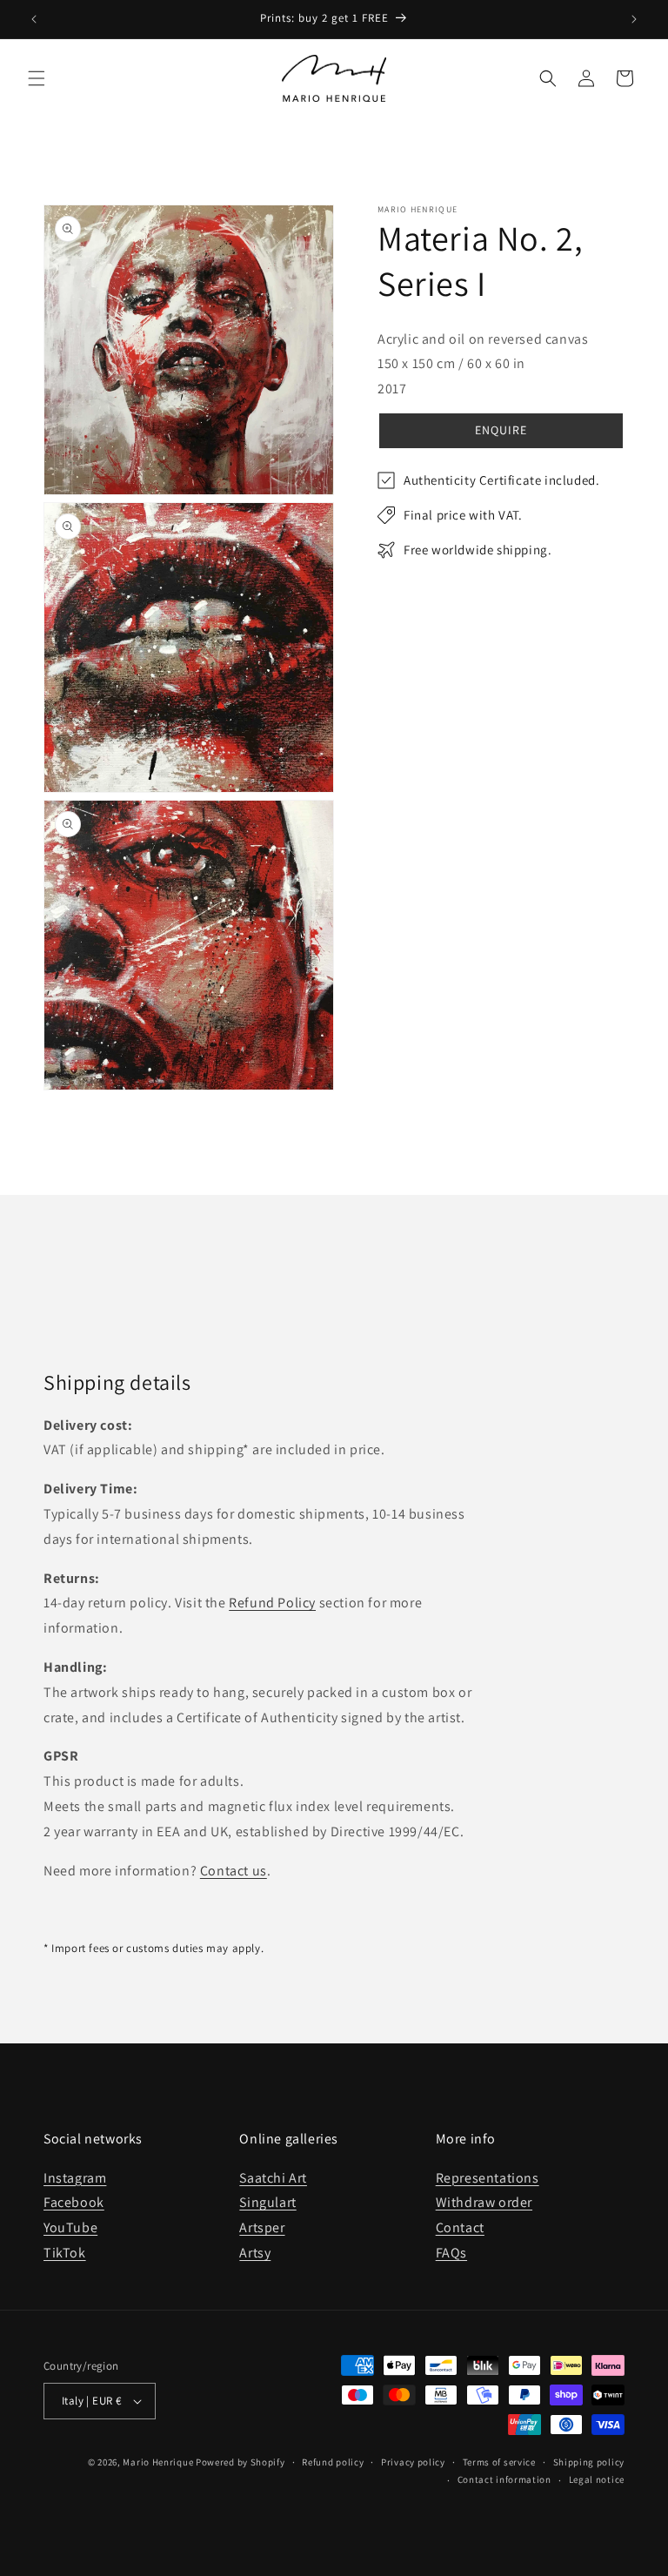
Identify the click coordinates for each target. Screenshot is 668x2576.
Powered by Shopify (240, 2462)
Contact (460, 2227)
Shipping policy (589, 2462)
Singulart (267, 2202)
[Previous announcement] (34, 19)
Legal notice (597, 2479)
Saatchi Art (273, 2178)
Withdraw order (484, 2202)
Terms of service (499, 2462)
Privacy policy (413, 2462)
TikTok (65, 2253)
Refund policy (333, 2462)
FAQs (451, 2253)
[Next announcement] (634, 19)
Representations (488, 2178)
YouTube (70, 2227)
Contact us (234, 1871)
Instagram (75, 2178)
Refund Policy (272, 1603)
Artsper (262, 2227)
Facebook (74, 2202)
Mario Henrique (158, 2462)
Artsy (255, 2253)
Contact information (504, 2479)
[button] (37, 78)
